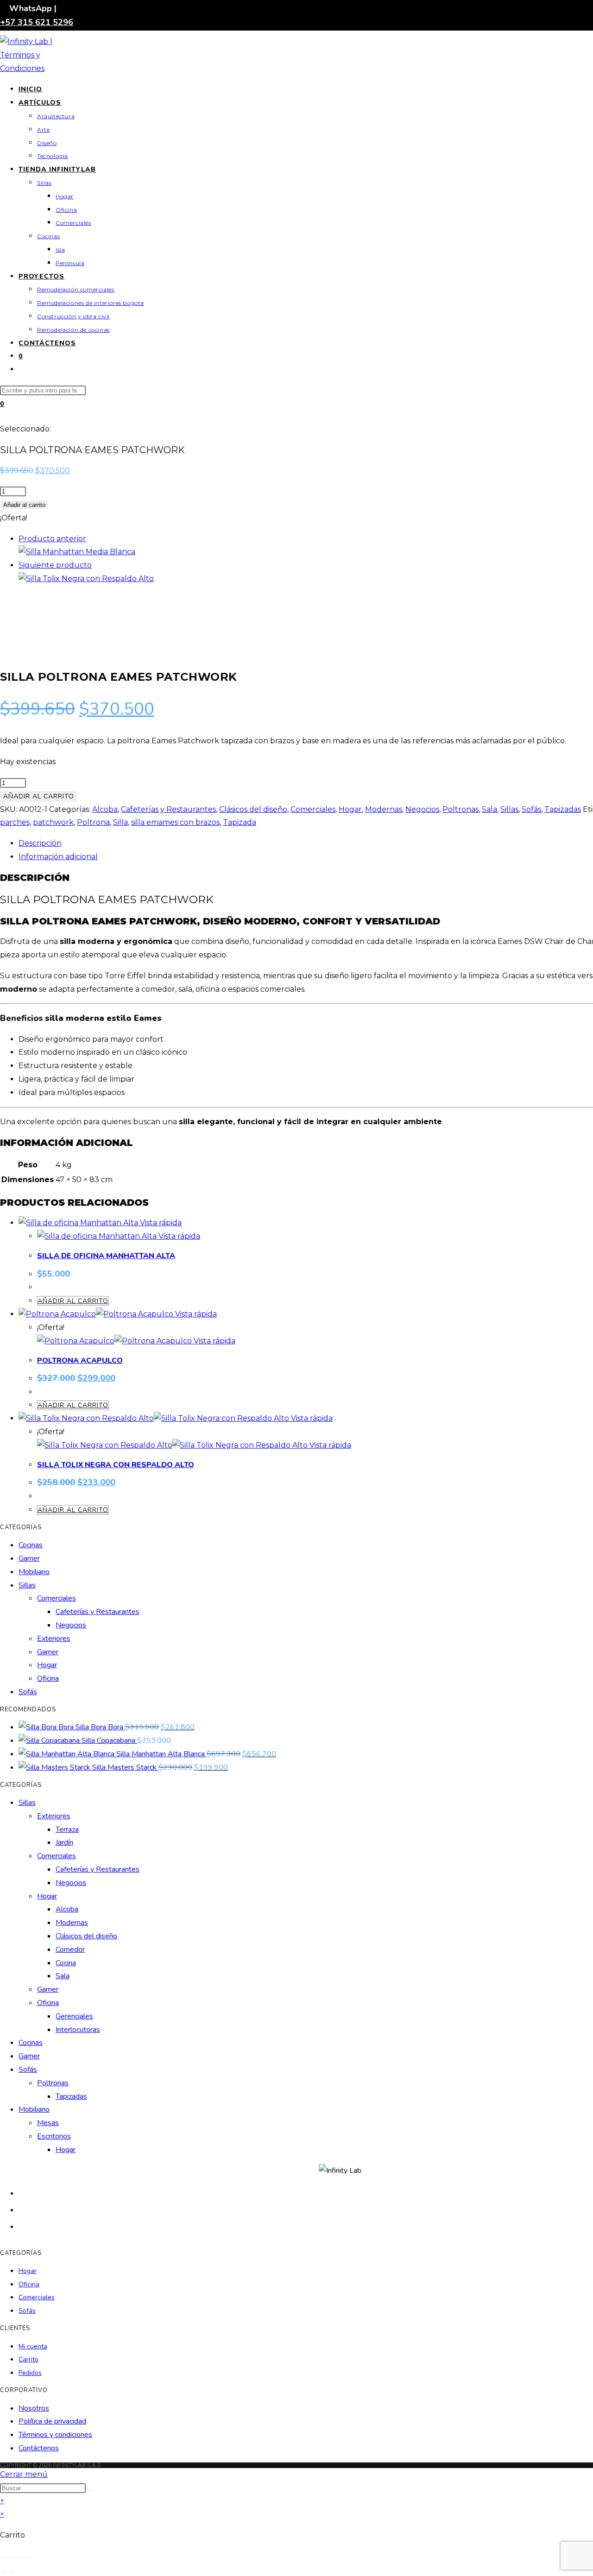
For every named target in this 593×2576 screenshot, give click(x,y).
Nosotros (34, 2408)
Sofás (531, 809)
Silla (120, 822)
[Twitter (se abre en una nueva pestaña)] (23, 2193)
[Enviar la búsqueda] (91, 2490)
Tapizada (240, 822)
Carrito (28, 2359)
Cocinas (31, 1545)
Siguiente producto (55, 565)
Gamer (29, 1558)
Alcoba (105, 809)
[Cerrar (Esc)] (28, 2558)
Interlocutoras (78, 2030)
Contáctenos (39, 2448)
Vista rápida (160, 1223)
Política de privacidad (52, 2421)
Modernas (384, 809)
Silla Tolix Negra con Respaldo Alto (116, 1465)
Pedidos (30, 2373)
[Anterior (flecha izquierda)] (3, 2572)
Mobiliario (34, 1572)
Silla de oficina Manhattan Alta (106, 1256)
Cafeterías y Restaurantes (168, 809)
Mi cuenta (33, 2346)
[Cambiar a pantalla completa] (12, 2558)
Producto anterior (52, 539)
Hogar (350, 809)
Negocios (422, 809)
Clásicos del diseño (253, 809)
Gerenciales (74, 2016)
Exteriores (54, 1639)
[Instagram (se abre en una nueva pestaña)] (23, 2226)
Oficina (48, 1678)
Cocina (66, 1963)
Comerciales (313, 809)
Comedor (70, 1949)
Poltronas (461, 809)
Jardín (64, 1842)
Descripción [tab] (40, 843)
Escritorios (54, 2136)
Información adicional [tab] (58, 857)
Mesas (48, 2123)
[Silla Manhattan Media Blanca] (77, 552)
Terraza (67, 1829)
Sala (489, 809)
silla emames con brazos (175, 822)
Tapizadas (563, 809)
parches (15, 822)
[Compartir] (20, 2558)
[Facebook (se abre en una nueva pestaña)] (23, 2209)
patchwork (53, 822)
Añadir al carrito (24, 505)
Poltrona (93, 822)
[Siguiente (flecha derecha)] (12, 2572)
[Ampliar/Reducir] (3, 2558)
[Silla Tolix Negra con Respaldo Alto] (86, 579)
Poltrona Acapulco (80, 1361)
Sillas (509, 809)
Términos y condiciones (55, 2435)
